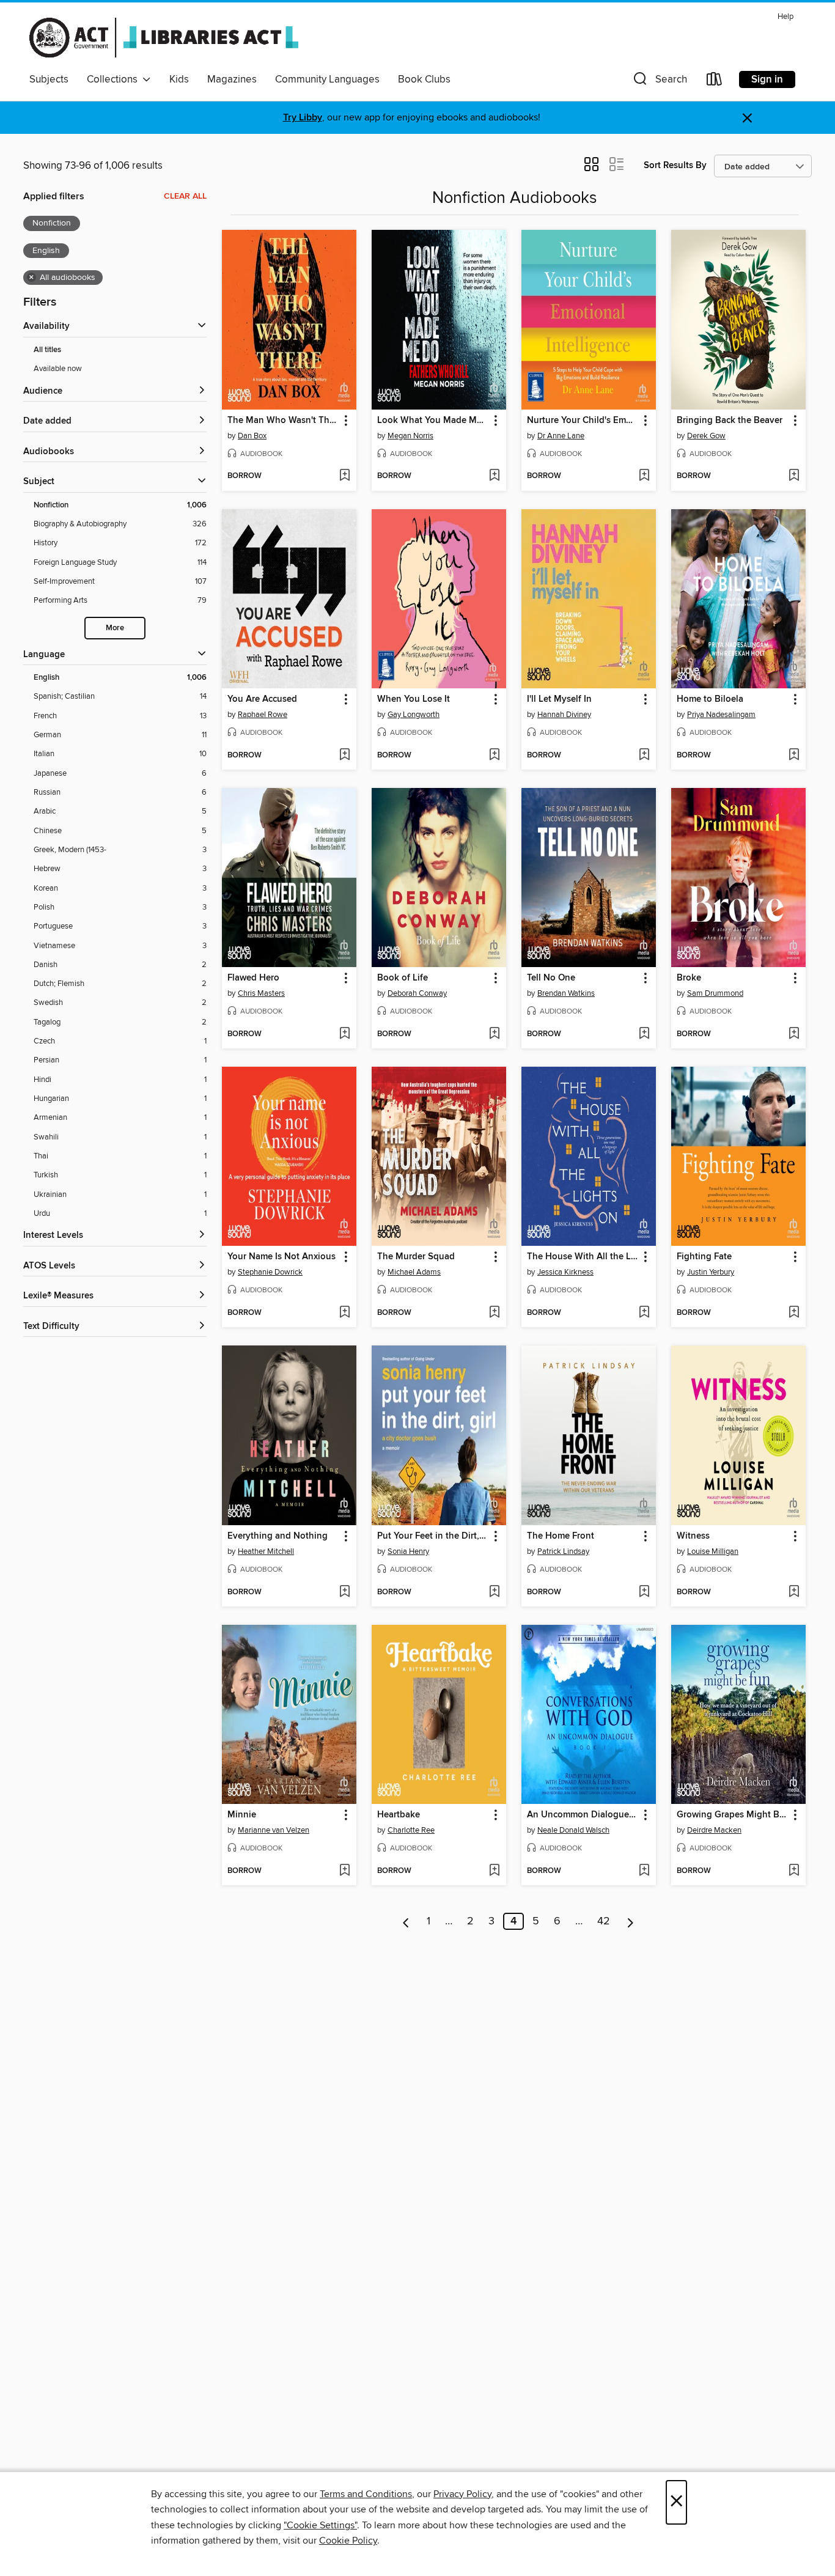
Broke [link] (689, 978)
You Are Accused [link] (262, 699)
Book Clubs (424, 79)
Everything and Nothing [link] (278, 1536)
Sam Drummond (715, 993)
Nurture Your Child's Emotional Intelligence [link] (583, 421)
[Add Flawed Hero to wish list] (344, 1034)
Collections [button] (115, 79)
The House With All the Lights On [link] (583, 1257)
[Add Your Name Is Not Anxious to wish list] (344, 1313)
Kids (179, 79)
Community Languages (327, 79)
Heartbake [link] (399, 1815)
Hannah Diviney (564, 715)
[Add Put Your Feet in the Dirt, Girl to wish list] (494, 1592)
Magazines (232, 79)
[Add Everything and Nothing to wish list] (344, 1592)
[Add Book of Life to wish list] (494, 1034)
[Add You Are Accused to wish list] (344, 756)
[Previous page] (406, 1921)
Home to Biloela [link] (710, 699)
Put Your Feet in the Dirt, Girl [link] (433, 1536)
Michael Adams (414, 1272)
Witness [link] (693, 1536)
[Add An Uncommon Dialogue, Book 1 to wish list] (644, 1871)
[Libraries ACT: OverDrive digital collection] (164, 37)
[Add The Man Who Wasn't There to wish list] (344, 476)
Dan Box (252, 436)
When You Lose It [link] (414, 699)
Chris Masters (261, 993)
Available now (58, 369)
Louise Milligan (713, 1551)
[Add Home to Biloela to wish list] (794, 756)
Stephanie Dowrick (270, 1272)
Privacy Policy (462, 2494)
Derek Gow (706, 436)
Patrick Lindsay (563, 1551)
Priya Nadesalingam (721, 715)
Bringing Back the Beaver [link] (730, 421)
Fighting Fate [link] (704, 1257)
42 (604, 1921)
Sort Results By (675, 165)
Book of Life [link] (403, 978)
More (115, 628)
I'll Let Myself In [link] (559, 699)
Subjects (49, 79)
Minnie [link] (242, 1815)
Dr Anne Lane (561, 436)
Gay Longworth (414, 715)
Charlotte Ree (411, 1830)
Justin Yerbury (711, 1272)
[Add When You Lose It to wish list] (494, 756)
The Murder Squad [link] (416, 1257)
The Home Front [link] (561, 1536)
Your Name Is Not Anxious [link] (281, 1257)
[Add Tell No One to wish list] (644, 1034)
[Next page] (631, 1921)
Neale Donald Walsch (573, 1830)
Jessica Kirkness (565, 1272)
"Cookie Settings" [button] (320, 2525)
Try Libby (303, 118)
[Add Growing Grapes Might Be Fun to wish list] (794, 1871)
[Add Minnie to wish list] (344, 1871)
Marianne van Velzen (274, 1830)
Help (785, 17)
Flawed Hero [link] (253, 978)
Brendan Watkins (566, 993)
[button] (659, 82)
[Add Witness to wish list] (794, 1592)
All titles (47, 350)
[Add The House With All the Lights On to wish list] (644, 1313)
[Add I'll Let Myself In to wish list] (644, 756)
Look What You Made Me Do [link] (433, 421)
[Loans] (715, 82)
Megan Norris (410, 436)
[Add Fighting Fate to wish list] (794, 1313)
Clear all (185, 196)
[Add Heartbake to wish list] (494, 1871)
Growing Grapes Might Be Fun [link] (733, 1815)
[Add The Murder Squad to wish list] (494, 1313)
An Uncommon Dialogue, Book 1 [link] (583, 1815)
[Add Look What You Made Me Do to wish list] (494, 476)
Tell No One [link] (551, 978)
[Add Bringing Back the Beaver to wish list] (794, 476)
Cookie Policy (348, 2541)
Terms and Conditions (366, 2494)
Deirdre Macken (714, 1830)
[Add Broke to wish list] (794, 1034)
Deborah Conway (417, 993)
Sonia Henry (408, 1551)
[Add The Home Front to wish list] (644, 1592)
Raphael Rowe (263, 715)
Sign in (767, 79)
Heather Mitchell (266, 1551)
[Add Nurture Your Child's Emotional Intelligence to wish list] (644, 476)
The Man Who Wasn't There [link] (283, 421)
